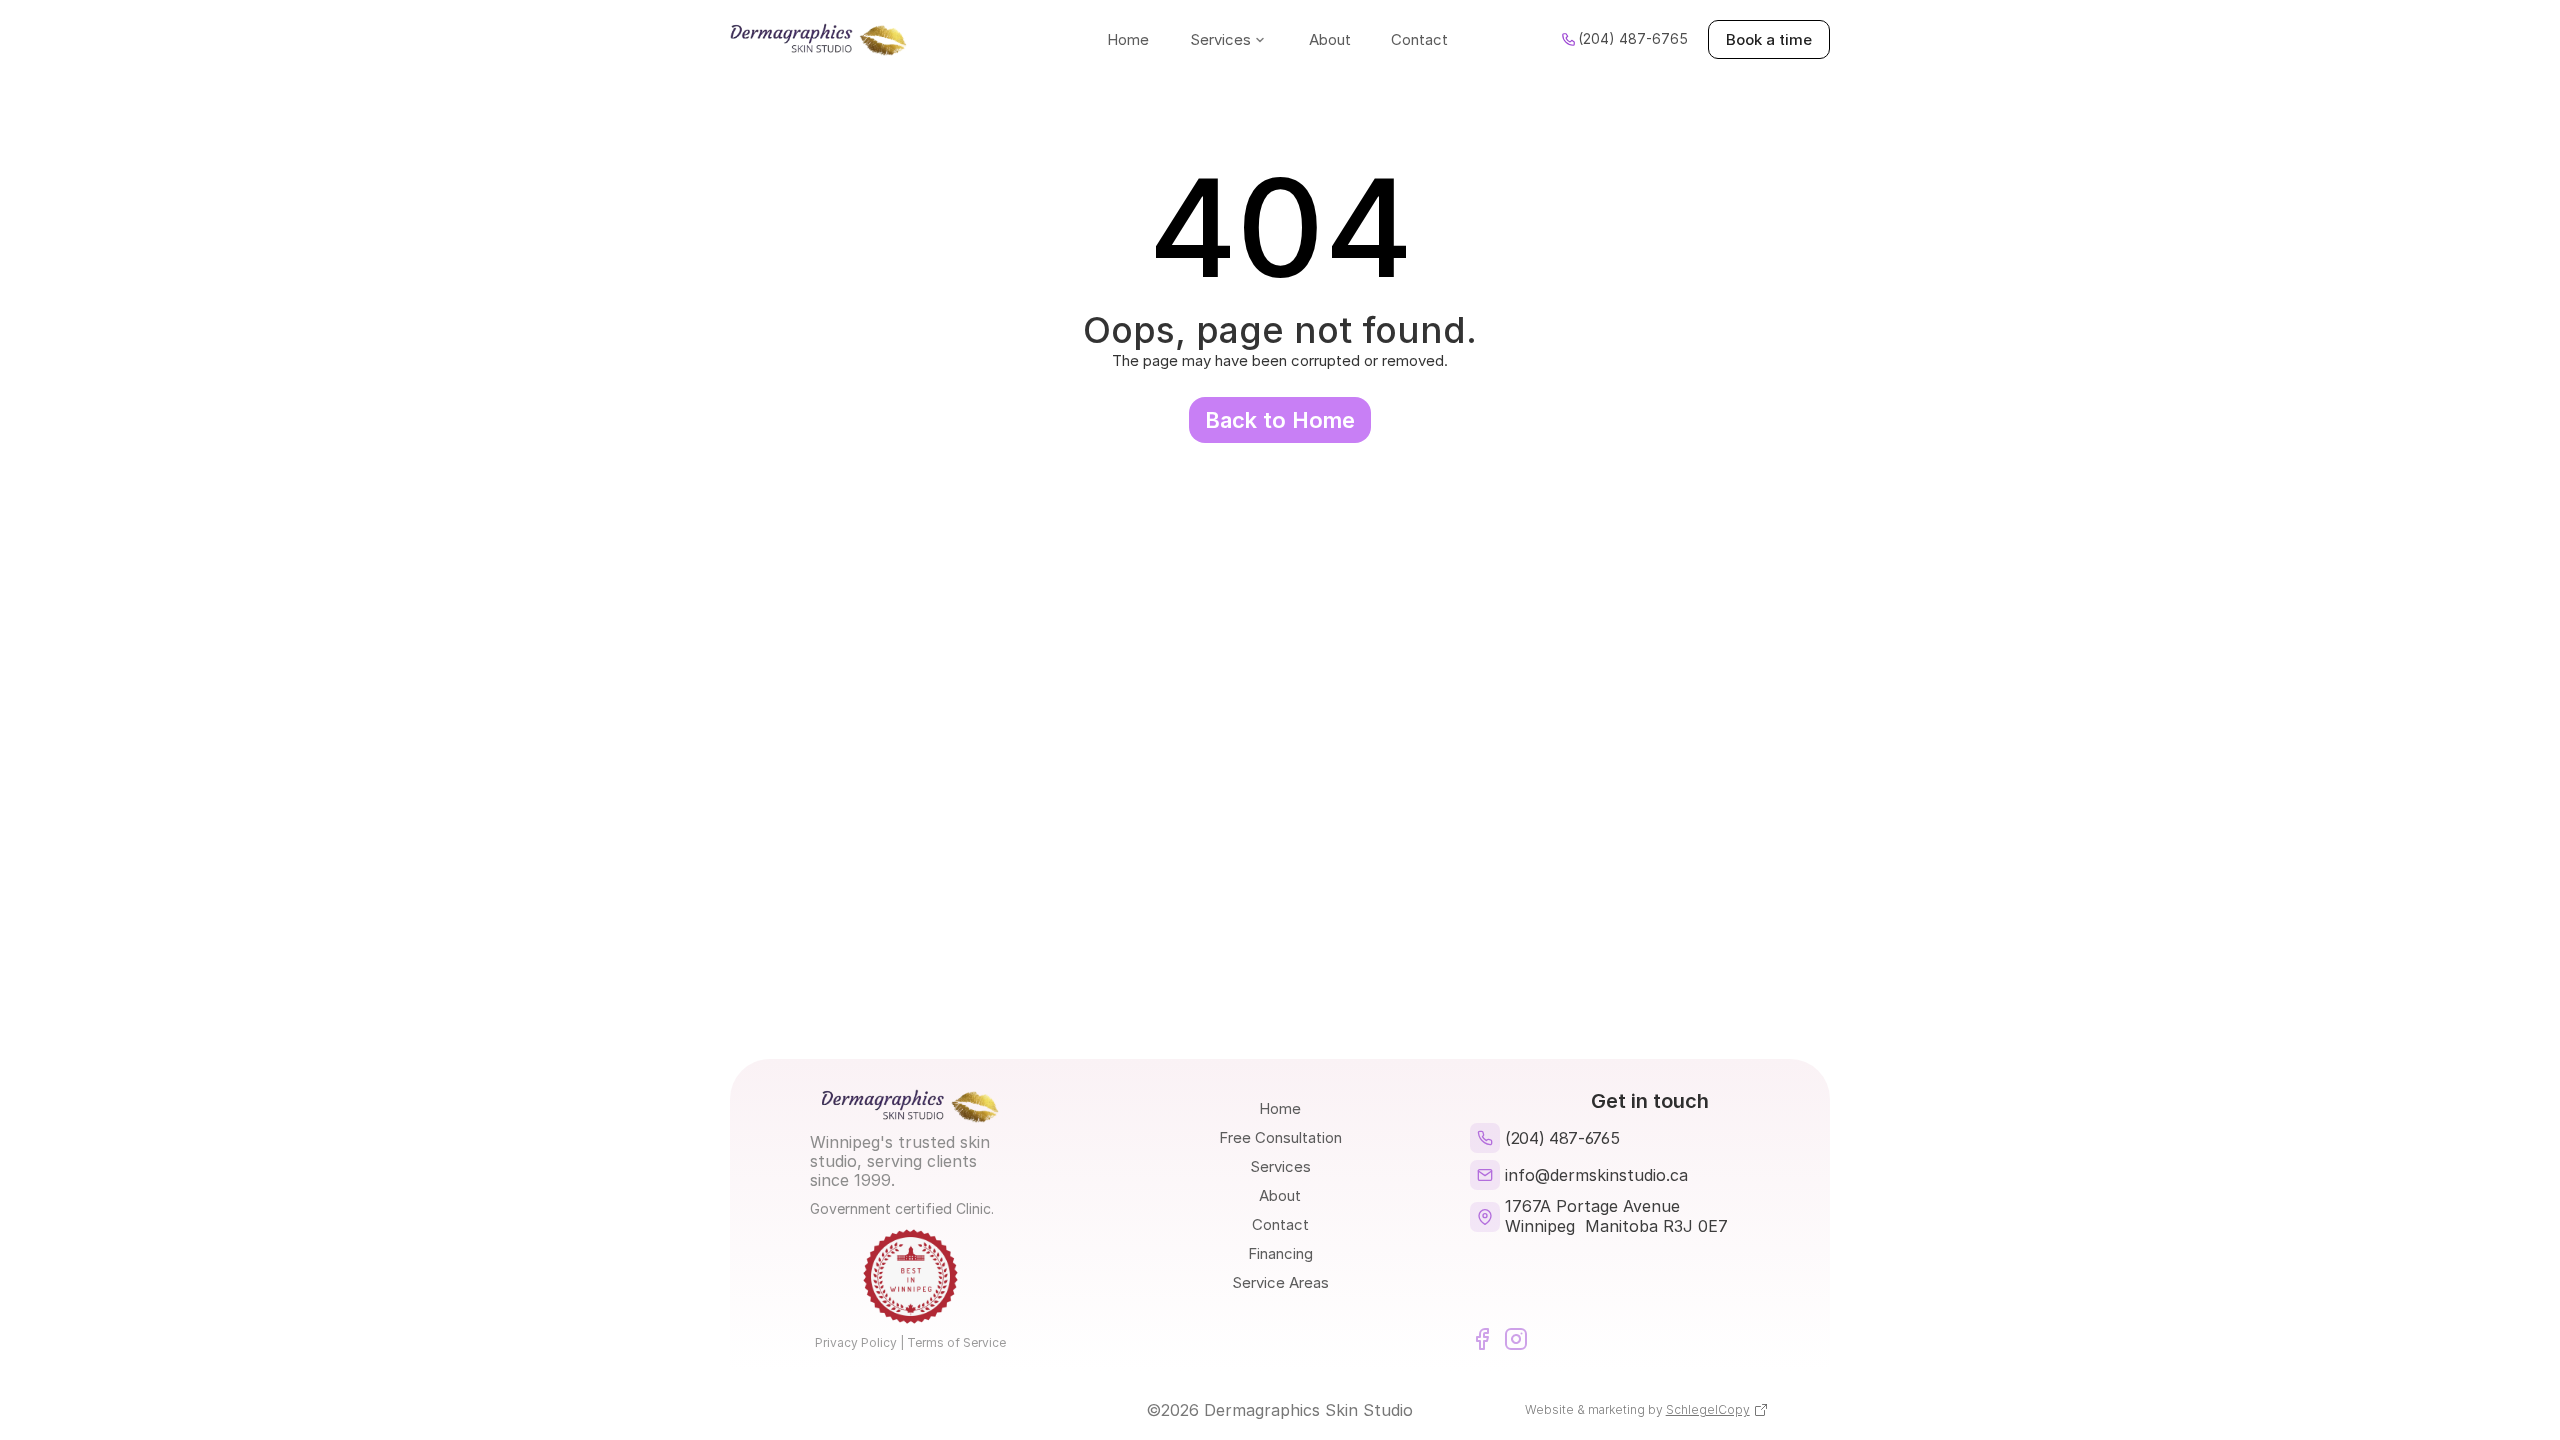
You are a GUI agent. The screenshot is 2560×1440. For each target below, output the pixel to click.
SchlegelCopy (1708, 1409)
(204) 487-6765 (1564, 1138)
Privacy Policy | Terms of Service (910, 1342)
